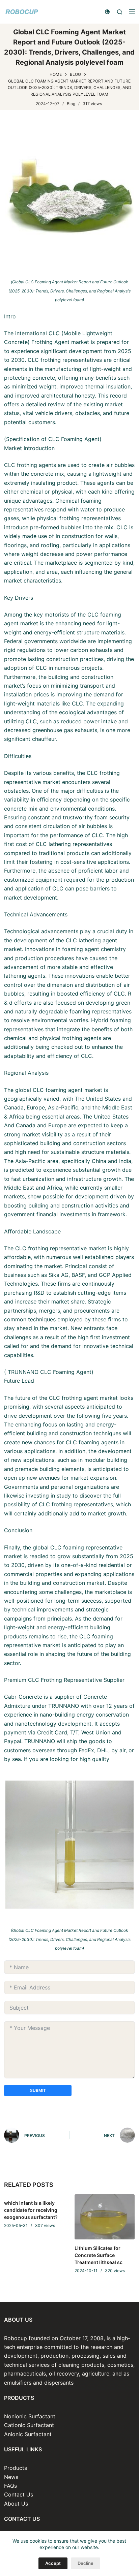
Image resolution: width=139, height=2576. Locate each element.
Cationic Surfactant (29, 2425)
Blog (71, 104)
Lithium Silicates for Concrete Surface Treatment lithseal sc (99, 2255)
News (11, 2477)
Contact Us (19, 2494)
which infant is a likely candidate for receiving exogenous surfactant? (31, 2210)
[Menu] (132, 12)
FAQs (10, 2486)
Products (16, 2468)
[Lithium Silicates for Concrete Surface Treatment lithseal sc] (105, 2217)
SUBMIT (38, 2090)
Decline (86, 2563)
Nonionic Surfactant (30, 2416)
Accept (53, 2563)
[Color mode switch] (107, 12)
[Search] (120, 12)
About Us (16, 2504)
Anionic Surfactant (28, 2434)
